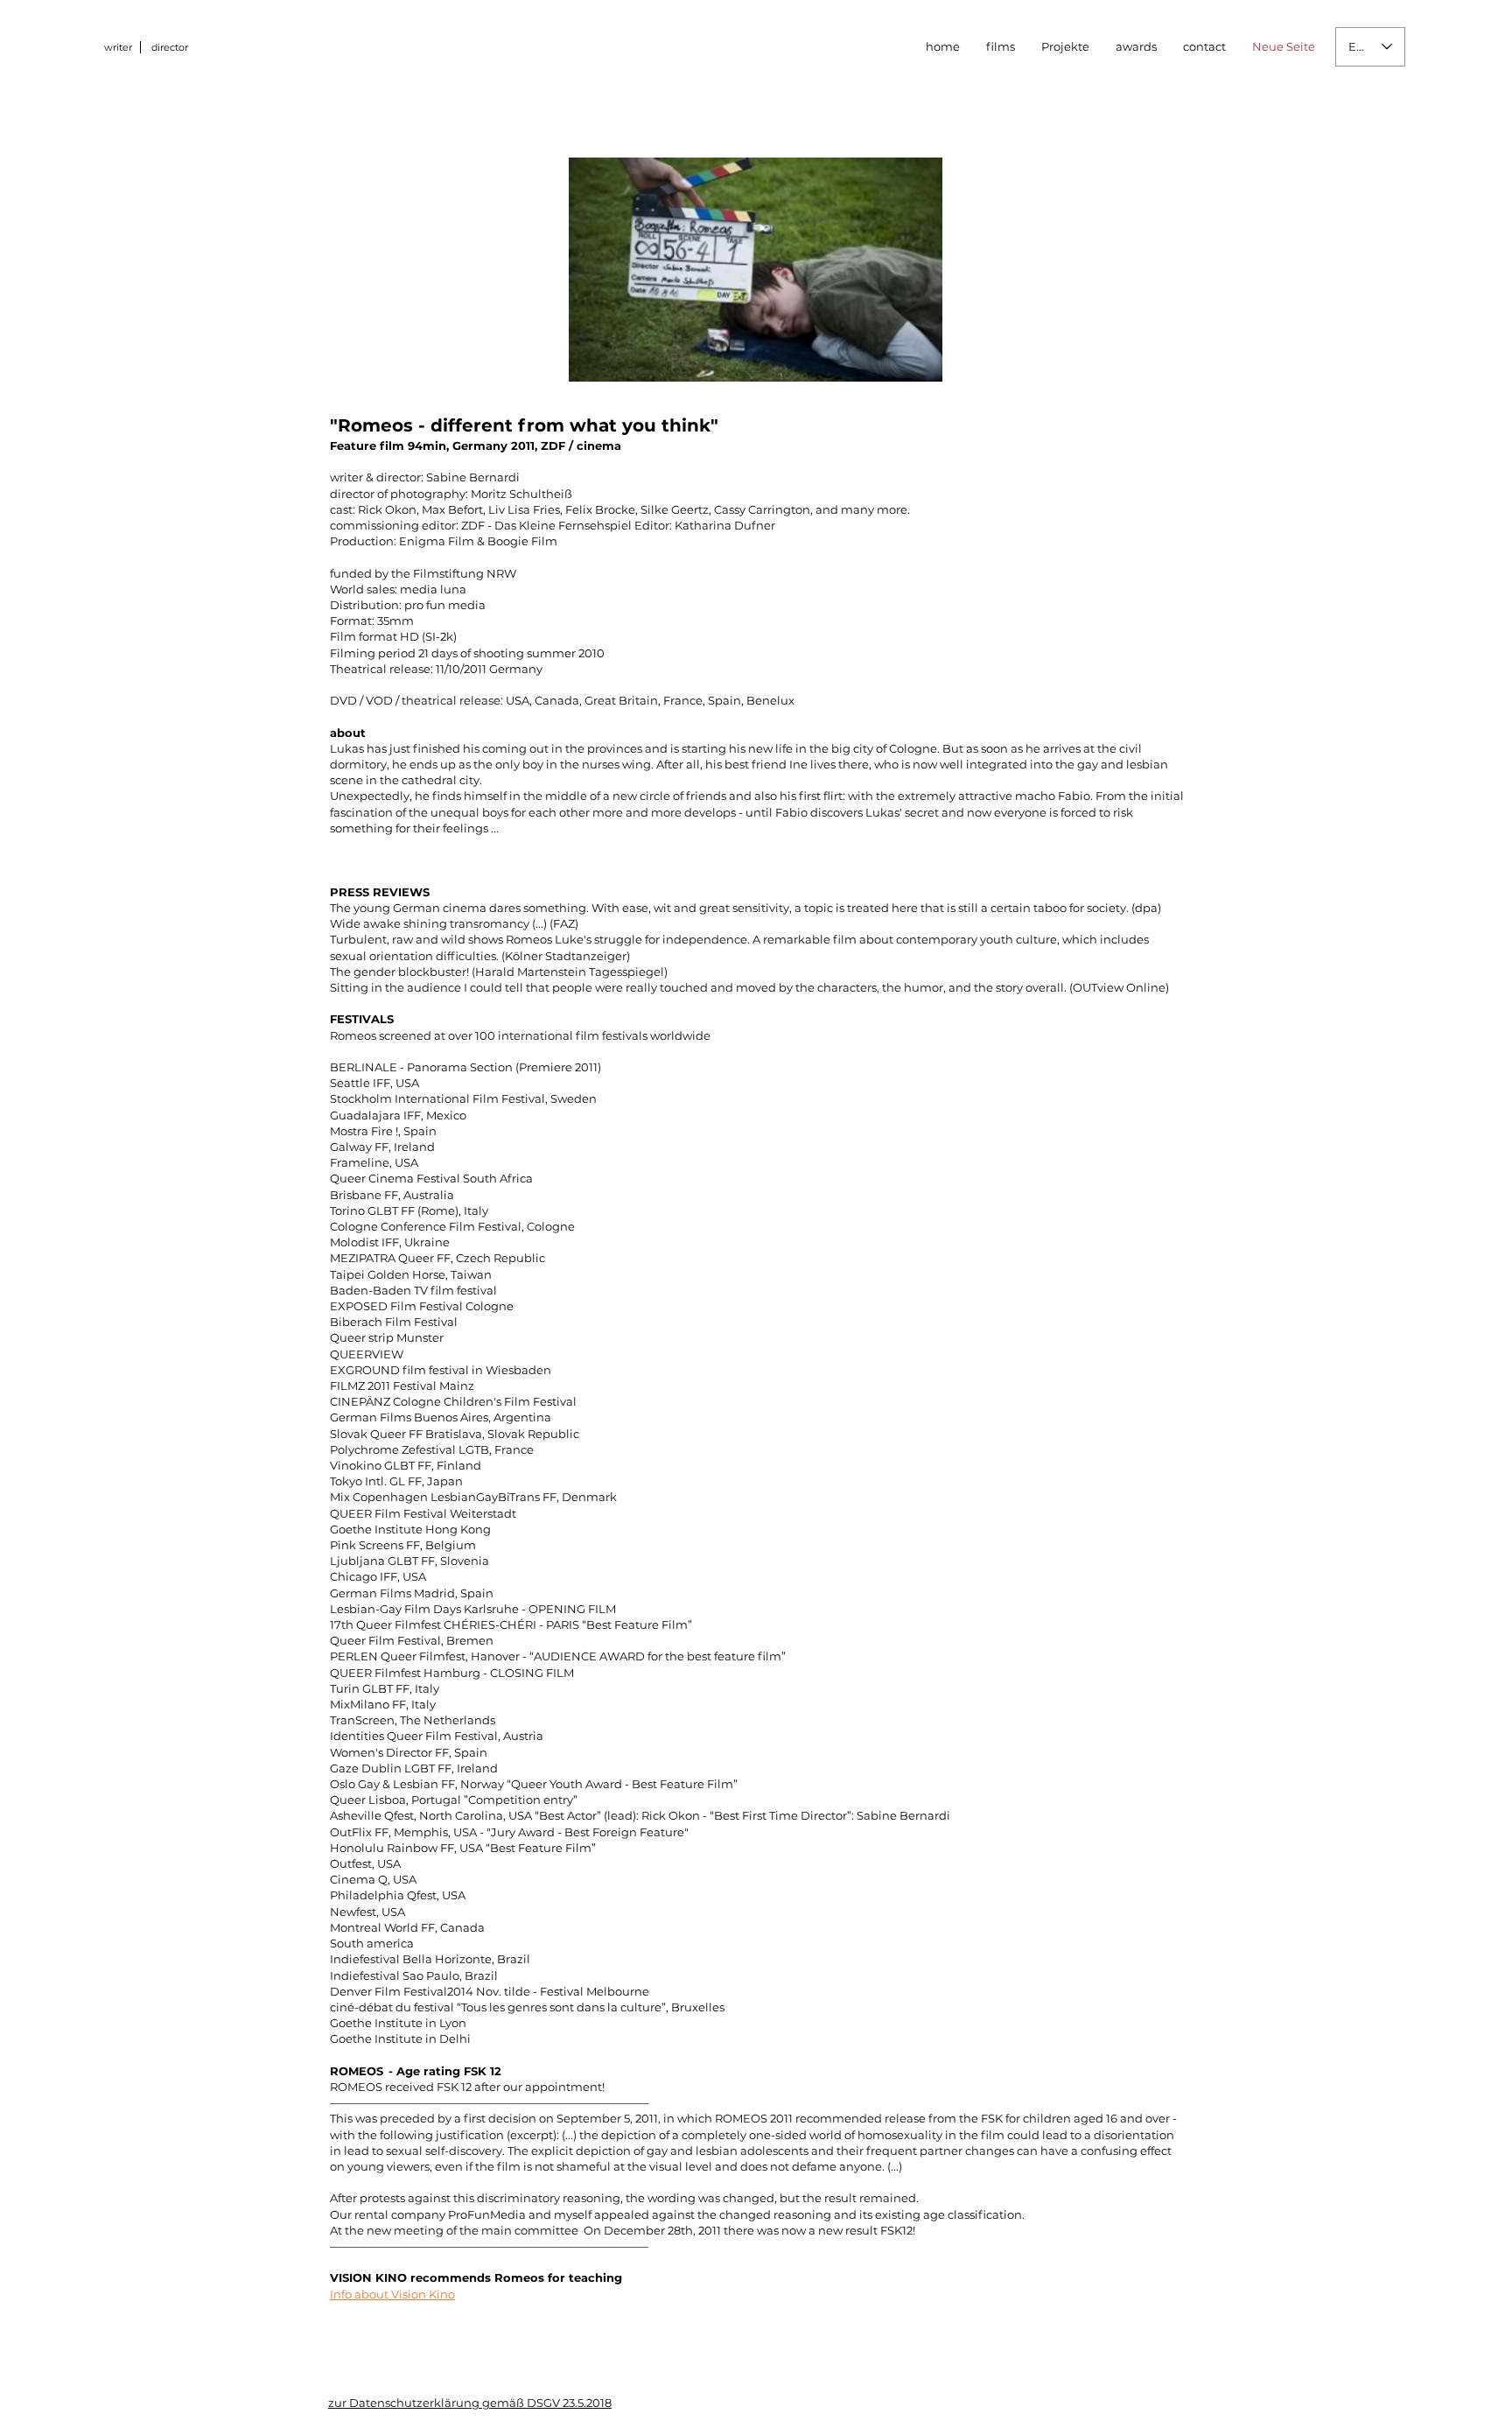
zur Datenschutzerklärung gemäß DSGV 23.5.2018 (470, 2403)
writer (118, 47)
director (170, 47)
